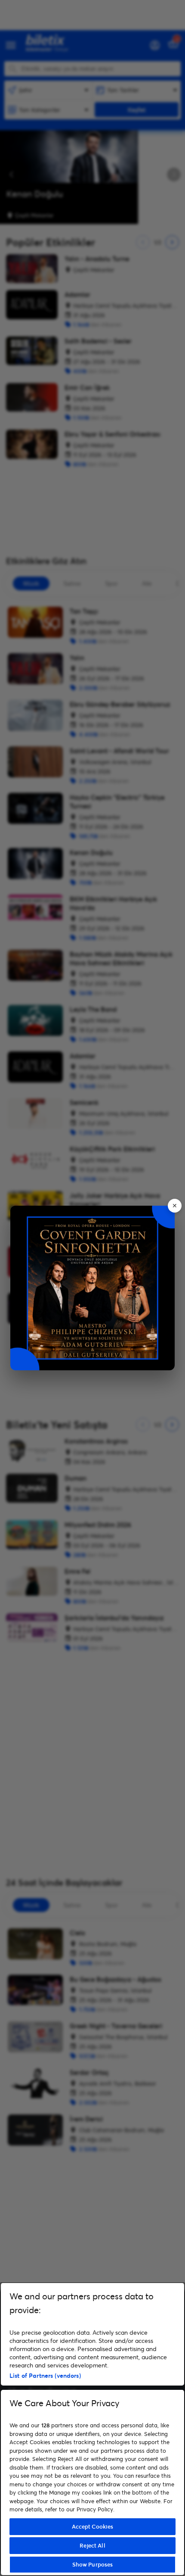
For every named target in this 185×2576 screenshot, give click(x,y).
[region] (92, 2429)
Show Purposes (93, 2564)
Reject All (92, 2545)
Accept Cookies (93, 2526)
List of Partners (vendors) (45, 2375)
